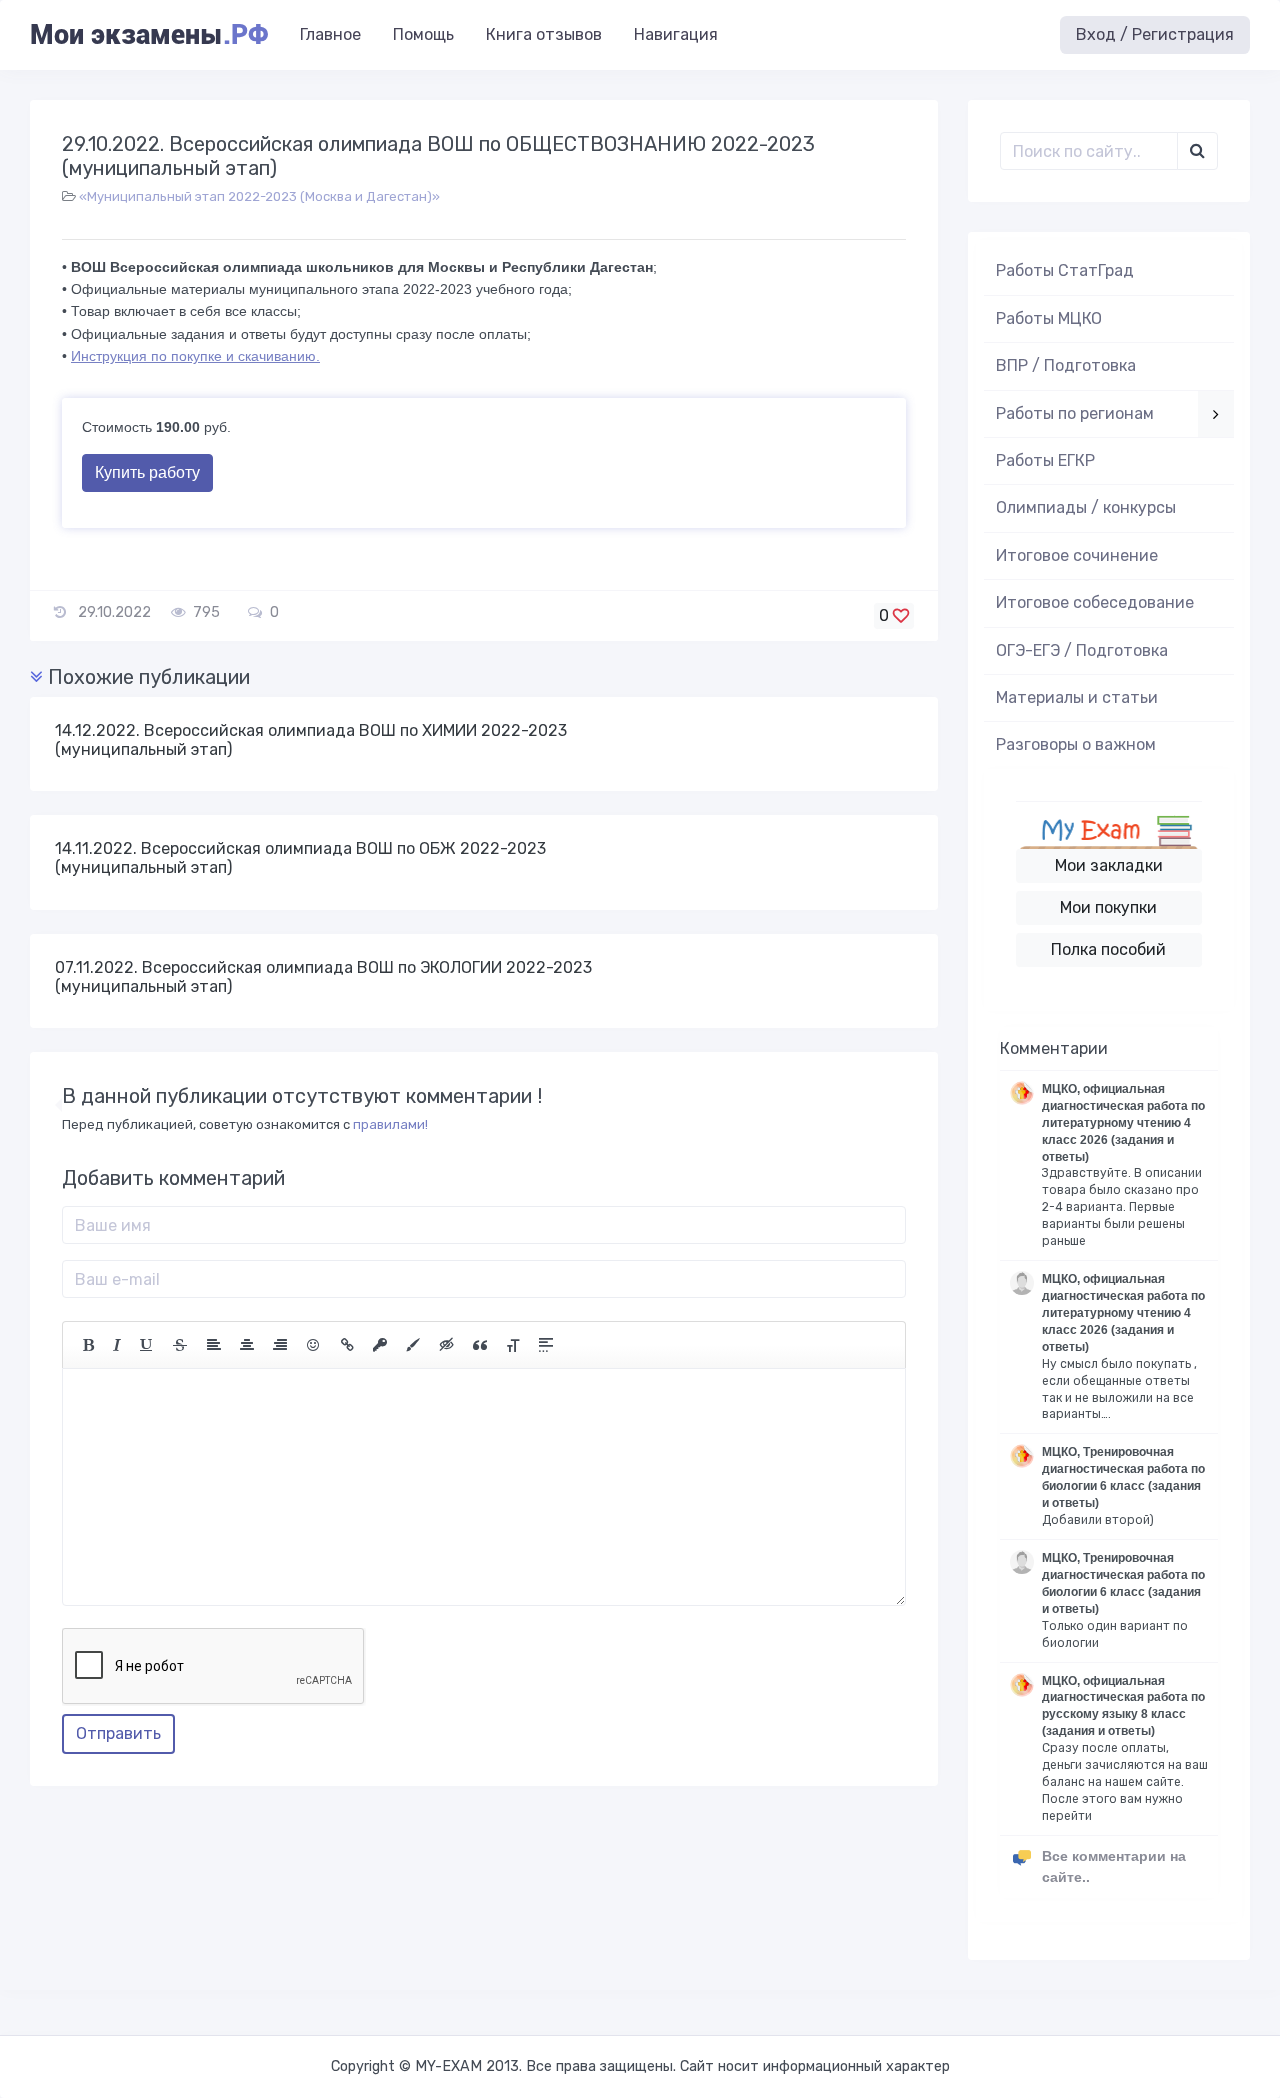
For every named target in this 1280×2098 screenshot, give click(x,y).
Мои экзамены (149, 35)
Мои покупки (1108, 907)
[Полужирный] (88, 1345)
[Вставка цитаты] (480, 1345)
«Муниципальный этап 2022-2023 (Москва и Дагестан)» (259, 196)
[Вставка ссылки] (347, 1345)
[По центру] (247, 1345)
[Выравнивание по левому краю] (214, 1345)
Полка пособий (1108, 949)
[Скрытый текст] (447, 1345)
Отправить (118, 1733)
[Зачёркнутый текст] (180, 1345)
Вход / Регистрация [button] (1155, 34)
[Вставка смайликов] (314, 1345)
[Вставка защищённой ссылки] (380, 1345)
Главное (330, 34)
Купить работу (147, 472)
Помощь (423, 34)
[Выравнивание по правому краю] (280, 1345)
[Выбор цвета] (413, 1345)
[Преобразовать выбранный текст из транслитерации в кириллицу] (513, 1345)
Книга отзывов (544, 34)
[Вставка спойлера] (546, 1345)
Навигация (676, 34)
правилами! (390, 1124)
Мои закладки (1109, 865)
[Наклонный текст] (117, 1345)
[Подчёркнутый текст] (147, 1345)
